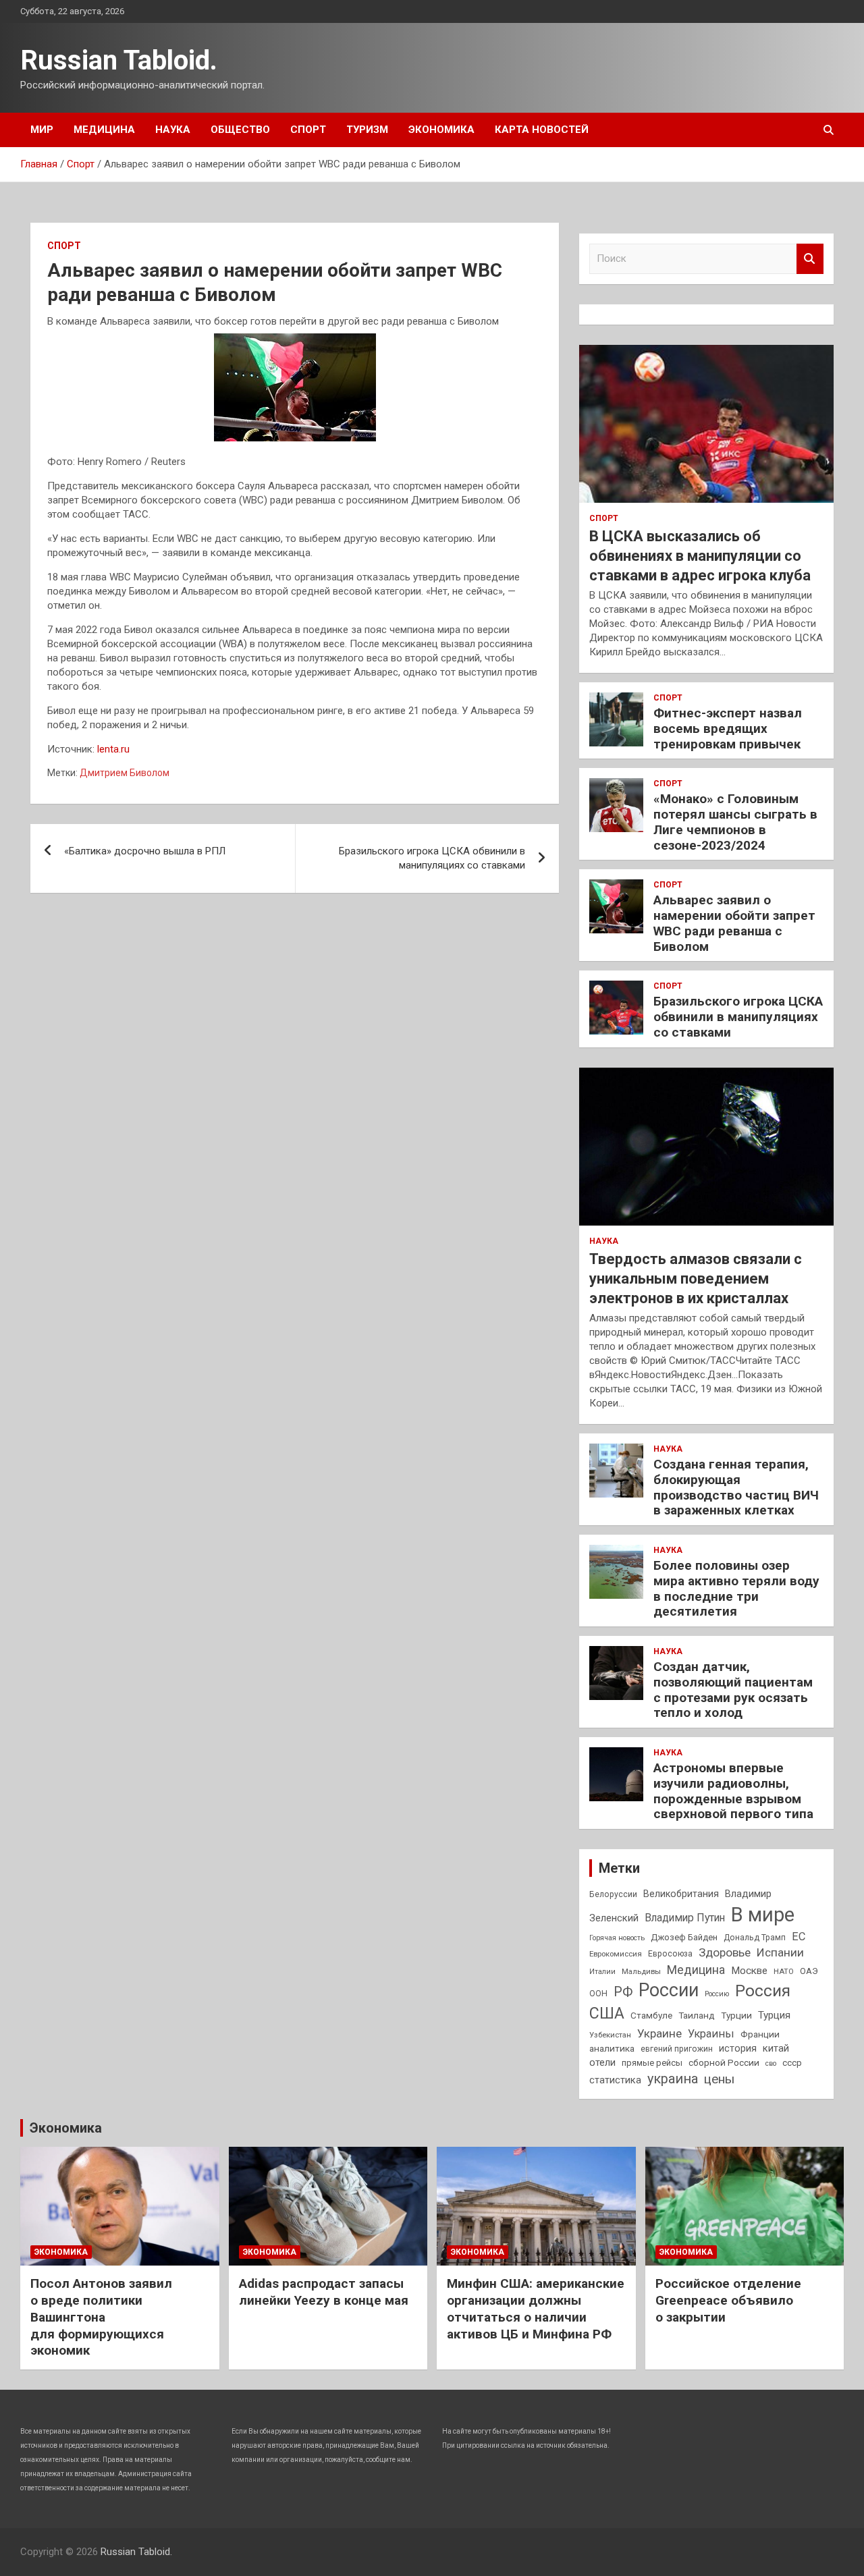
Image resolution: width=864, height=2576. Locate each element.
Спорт (308, 130)
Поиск (810, 259)
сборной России (724, 2062)
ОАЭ (809, 1971)
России (669, 1990)
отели (602, 2062)
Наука (173, 130)
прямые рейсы (652, 2063)
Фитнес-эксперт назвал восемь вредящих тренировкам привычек (728, 729)
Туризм (367, 130)
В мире (763, 1915)
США (607, 2013)
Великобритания (681, 1894)
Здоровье (725, 1952)
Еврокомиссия (616, 1954)
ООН (598, 1994)
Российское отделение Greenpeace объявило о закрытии (728, 2300)
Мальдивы (641, 1971)
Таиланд (697, 2015)
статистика (615, 2080)
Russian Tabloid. (119, 60)
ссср (792, 2063)
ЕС (799, 1937)
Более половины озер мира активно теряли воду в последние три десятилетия (736, 1588)
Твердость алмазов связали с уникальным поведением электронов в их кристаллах (696, 1278)
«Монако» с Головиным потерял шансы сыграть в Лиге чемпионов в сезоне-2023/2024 (735, 822)
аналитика (612, 2048)
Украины (711, 2034)
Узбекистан (610, 2035)
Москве (749, 1971)
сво (771, 2063)
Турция (774, 2015)
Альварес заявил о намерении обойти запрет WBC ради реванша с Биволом (734, 923)
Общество (240, 130)
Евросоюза (670, 1954)
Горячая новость (617, 1938)
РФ (623, 1992)
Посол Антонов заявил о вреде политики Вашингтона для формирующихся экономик (101, 2317)
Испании (780, 1952)
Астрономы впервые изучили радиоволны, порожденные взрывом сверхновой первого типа (733, 1791)
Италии (602, 1972)
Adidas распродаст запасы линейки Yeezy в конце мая (324, 2292)
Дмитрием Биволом (125, 773)
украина (673, 2079)
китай (776, 2048)
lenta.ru (113, 749)
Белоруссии (613, 1894)
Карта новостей (542, 130)
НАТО (784, 1971)
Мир (42, 130)
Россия (763, 1991)
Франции (760, 2034)
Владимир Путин (685, 1918)
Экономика (441, 130)
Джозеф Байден (684, 1937)
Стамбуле (651, 2015)
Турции (736, 2015)
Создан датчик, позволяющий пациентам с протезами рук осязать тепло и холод (733, 1690)
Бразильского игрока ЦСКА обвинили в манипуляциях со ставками (432, 858)
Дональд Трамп (755, 1938)
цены (719, 2079)
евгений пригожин (677, 2049)
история (738, 2048)
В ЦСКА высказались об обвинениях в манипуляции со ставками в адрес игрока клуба (700, 555)
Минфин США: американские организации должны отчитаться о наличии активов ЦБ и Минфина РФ (536, 2308)
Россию (717, 1994)
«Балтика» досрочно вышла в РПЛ (145, 851)
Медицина (104, 130)
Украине (659, 2033)
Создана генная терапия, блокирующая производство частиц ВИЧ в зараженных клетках (736, 1487)
